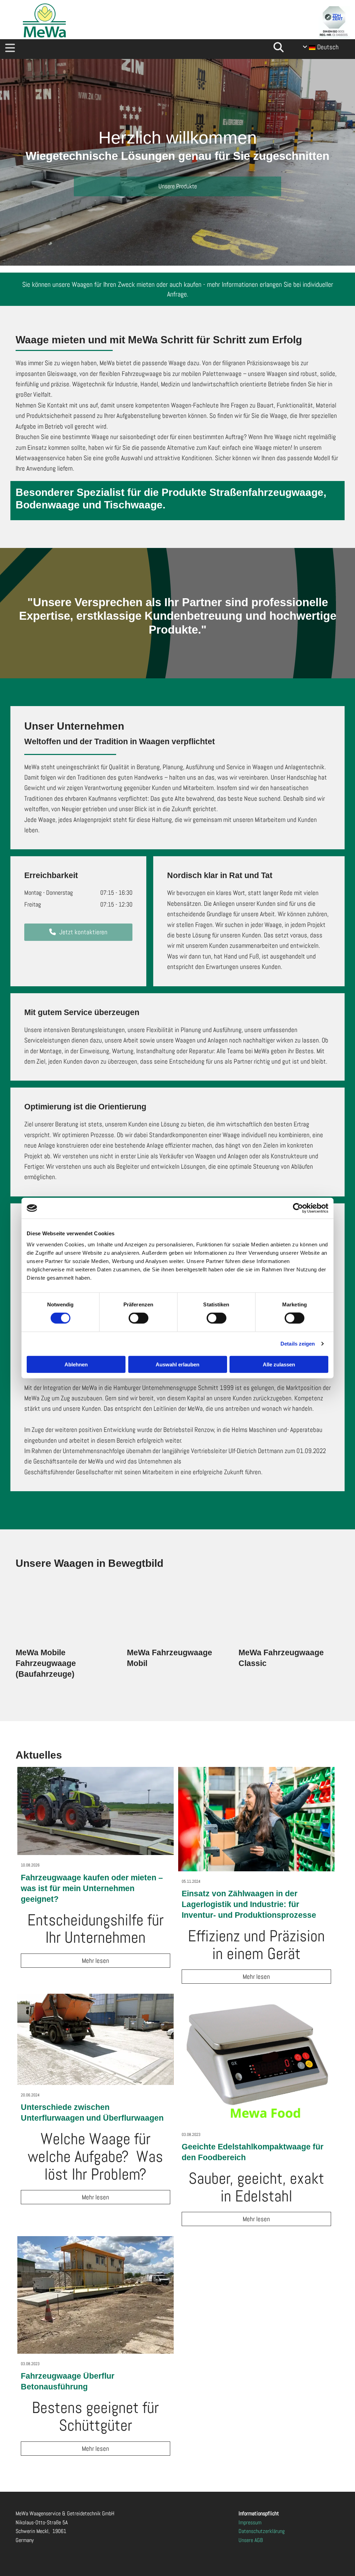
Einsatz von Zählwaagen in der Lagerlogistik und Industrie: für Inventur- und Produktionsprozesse (249, 1904)
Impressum (250, 2522)
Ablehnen (76, 1364)
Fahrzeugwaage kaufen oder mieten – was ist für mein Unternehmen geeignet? (92, 1888)
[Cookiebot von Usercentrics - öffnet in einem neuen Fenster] (298, 1208)
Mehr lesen (96, 1961)
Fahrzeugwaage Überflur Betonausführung (68, 2381)
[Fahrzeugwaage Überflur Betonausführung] (96, 2295)
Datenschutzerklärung (262, 2531)
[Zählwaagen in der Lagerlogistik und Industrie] (256, 1819)
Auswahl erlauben (177, 1364)
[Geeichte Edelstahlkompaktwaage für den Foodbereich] (256, 2059)
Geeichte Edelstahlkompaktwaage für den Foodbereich (253, 2152)
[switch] (138, 1318)
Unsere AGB (251, 2540)
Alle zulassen (279, 1364)
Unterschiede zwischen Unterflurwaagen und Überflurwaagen (92, 2113)
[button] (136, 49)
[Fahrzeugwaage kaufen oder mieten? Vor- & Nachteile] (96, 1811)
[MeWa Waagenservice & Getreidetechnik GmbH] (44, 20)
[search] (278, 47)
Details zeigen (298, 1344)
